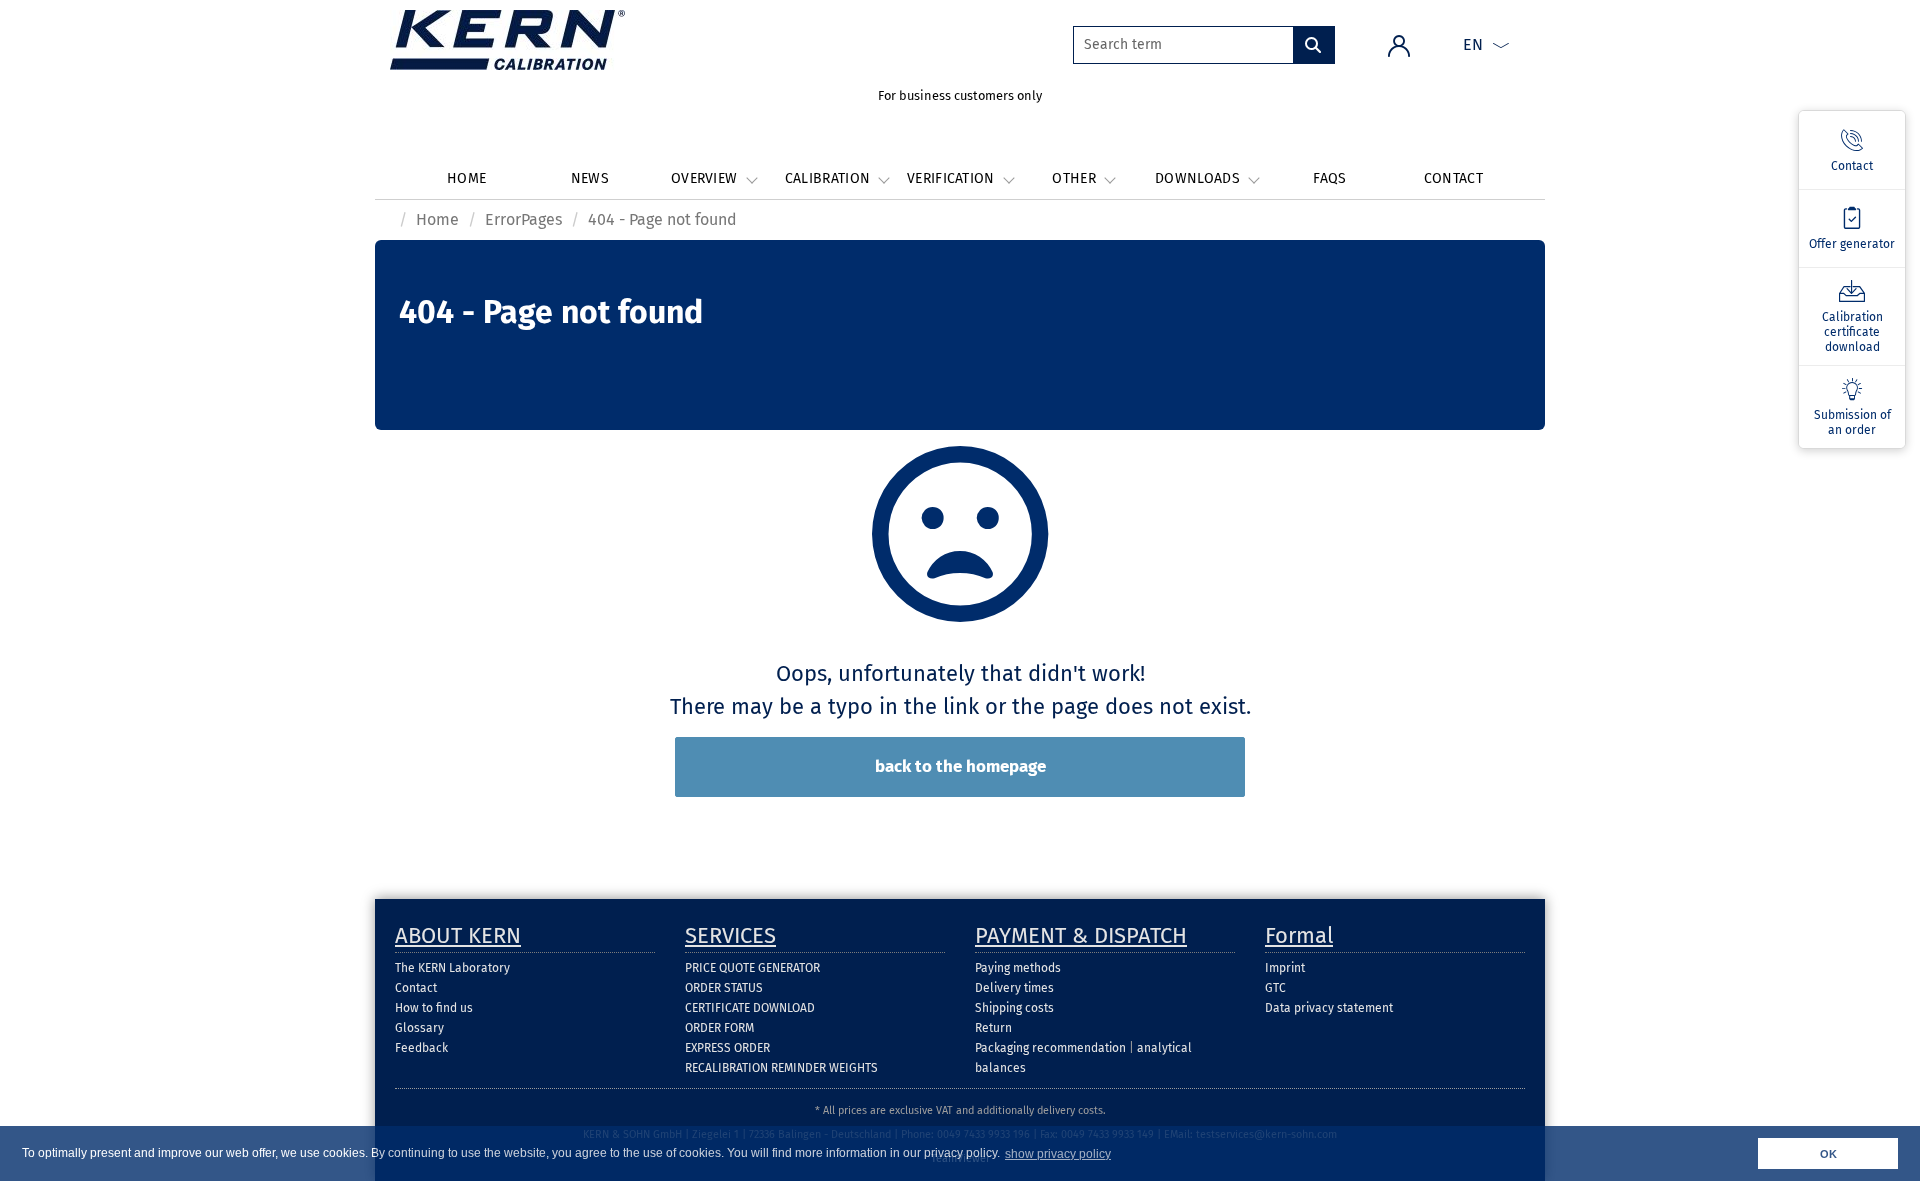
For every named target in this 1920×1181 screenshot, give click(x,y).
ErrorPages (523, 219)
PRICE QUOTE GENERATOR (752, 968)
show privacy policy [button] (1058, 1154)
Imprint (1285, 968)
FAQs (1329, 178)
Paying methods (1018, 968)
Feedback (421, 1048)
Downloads (1199, 178)
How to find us (434, 1008)
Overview (706, 178)
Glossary (419, 1028)
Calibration (830, 178)
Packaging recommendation (1050, 1048)
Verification (953, 178)
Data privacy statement (1329, 1008)
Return (993, 1028)
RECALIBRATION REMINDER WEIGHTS (781, 1068)
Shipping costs (1014, 1008)
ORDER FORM (719, 1028)
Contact (1453, 178)
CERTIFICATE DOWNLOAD (750, 1008)
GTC (1275, 988)
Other (1076, 178)
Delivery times (1014, 988)
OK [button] (1828, 1154)
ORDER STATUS (724, 988)
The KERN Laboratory (452, 968)
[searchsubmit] (1314, 45)
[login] (1399, 44)
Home (466, 178)
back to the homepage (960, 766)
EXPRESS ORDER (727, 1048)
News (590, 178)
